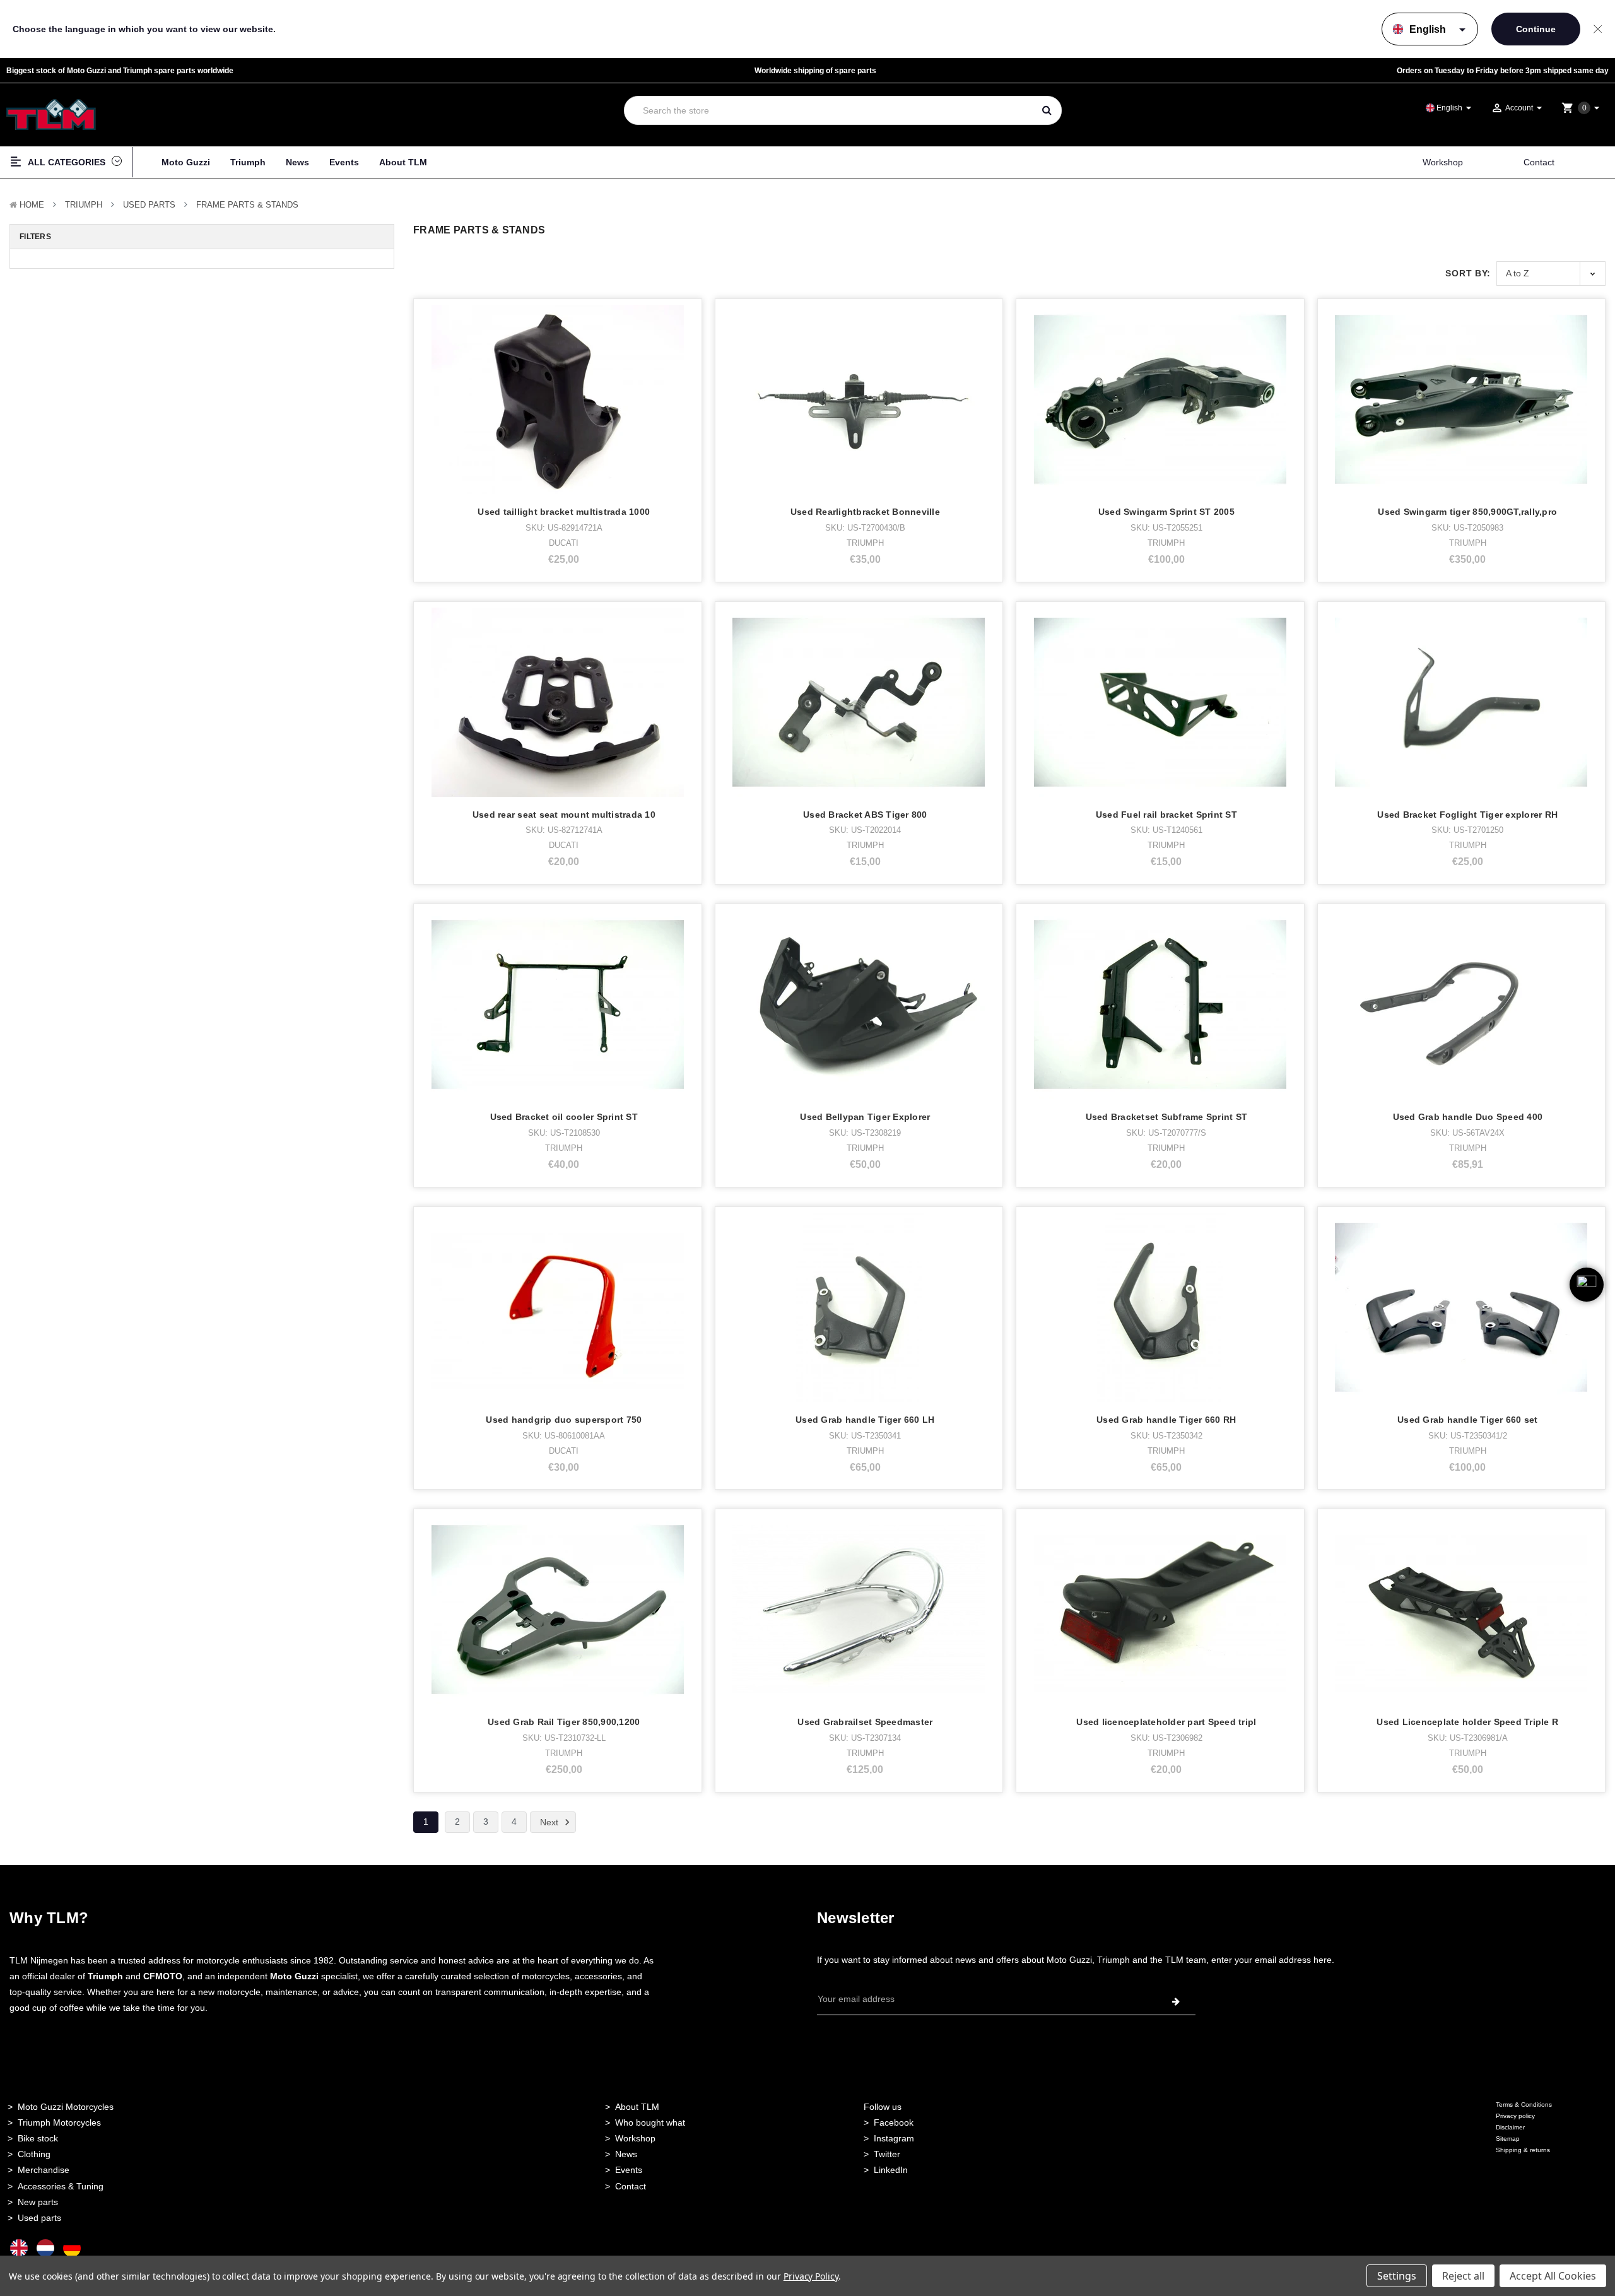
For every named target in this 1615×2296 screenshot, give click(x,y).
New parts (38, 2202)
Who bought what (650, 2122)
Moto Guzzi (186, 162)
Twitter (887, 2154)
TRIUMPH (84, 205)
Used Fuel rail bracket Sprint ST (1166, 815)
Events (344, 162)
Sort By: (1468, 273)
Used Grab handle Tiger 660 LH (865, 1420)
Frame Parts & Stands (247, 205)
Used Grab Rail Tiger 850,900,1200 (564, 1722)
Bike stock (38, 2138)
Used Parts (149, 205)
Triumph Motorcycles (59, 2122)
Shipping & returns (1523, 2150)
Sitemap (1508, 2139)
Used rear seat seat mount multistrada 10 (564, 815)
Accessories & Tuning (61, 2186)
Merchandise (44, 2170)
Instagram (894, 2138)
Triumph (248, 162)
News (297, 162)
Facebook (894, 2122)
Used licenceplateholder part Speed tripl (1166, 1722)
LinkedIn (891, 2170)
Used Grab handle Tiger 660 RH (1166, 1420)
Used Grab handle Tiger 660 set (1468, 1420)
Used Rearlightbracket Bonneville (865, 512)
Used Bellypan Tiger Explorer (865, 1117)
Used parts (39, 2218)
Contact (1539, 162)
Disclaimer (1510, 2127)
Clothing (34, 2154)
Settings (1397, 2276)
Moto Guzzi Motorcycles (66, 2107)
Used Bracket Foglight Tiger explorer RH (1467, 815)
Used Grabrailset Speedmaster (865, 1722)
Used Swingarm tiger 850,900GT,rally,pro (1467, 512)
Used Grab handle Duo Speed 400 (1468, 1117)
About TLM (403, 162)
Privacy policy (1515, 2116)
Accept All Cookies (1553, 2276)
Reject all (1463, 2276)
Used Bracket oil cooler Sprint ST (564, 1117)
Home (32, 205)
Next (550, 1822)
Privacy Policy (811, 2276)
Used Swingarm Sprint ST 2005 (1166, 512)
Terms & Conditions (1524, 2105)
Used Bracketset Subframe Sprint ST (1167, 1117)
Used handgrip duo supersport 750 (564, 1420)
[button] (1587, 1305)
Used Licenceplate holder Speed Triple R (1467, 1722)
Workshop (1443, 162)
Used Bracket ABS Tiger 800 (865, 815)
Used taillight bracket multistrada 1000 (564, 512)
